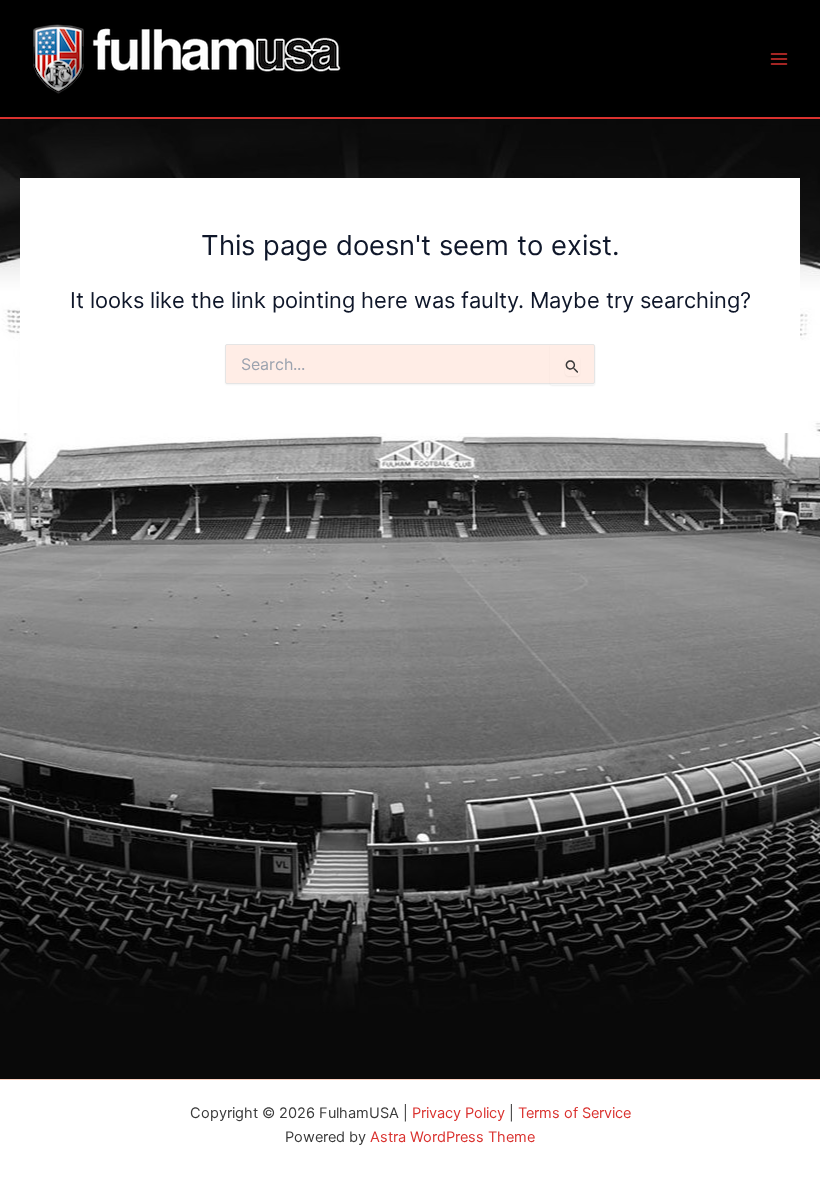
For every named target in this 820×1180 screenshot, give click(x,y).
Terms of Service (574, 1113)
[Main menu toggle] (779, 59)
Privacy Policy (458, 1113)
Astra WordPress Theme (452, 1137)
